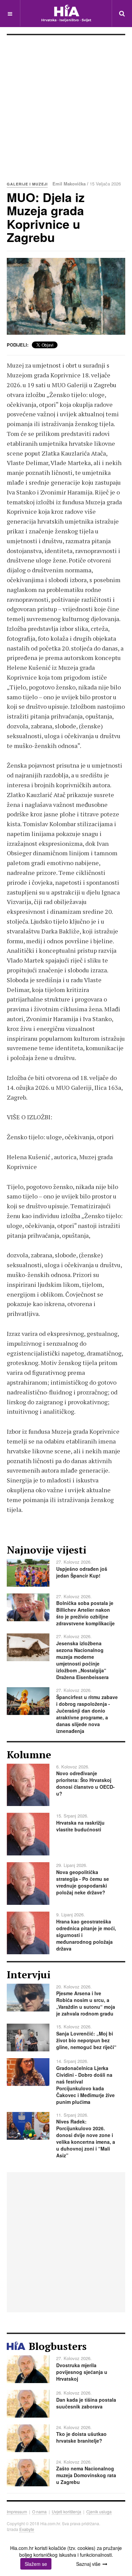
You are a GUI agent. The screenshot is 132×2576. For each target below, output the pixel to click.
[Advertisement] (66, 105)
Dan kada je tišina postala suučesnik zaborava (86, 2403)
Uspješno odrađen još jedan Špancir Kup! (82, 1572)
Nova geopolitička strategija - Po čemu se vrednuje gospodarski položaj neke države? (83, 1882)
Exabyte (27, 2529)
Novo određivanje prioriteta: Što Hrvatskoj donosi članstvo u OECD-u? (85, 1783)
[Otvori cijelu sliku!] (66, 296)
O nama (39, 2512)
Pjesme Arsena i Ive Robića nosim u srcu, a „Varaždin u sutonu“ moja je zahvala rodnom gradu (86, 2003)
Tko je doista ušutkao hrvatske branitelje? (81, 2437)
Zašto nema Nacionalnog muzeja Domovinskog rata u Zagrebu (86, 2475)
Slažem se (36, 2564)
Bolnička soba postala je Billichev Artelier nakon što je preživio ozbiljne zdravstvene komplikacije (85, 1613)
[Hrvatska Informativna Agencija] (66, 13)
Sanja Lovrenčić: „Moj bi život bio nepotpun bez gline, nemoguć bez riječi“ (86, 2040)
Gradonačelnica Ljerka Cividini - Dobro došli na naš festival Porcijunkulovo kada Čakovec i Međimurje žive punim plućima (85, 2085)
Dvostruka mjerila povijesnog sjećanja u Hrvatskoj (82, 2372)
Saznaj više (88, 2564)
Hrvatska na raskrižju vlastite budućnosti (80, 1826)
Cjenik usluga (99, 2512)
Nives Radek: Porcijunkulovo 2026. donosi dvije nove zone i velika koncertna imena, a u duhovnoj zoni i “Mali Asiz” (86, 2138)
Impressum (17, 2512)
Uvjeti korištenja (67, 2512)
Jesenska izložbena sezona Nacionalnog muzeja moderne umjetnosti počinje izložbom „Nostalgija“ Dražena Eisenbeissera (82, 1660)
